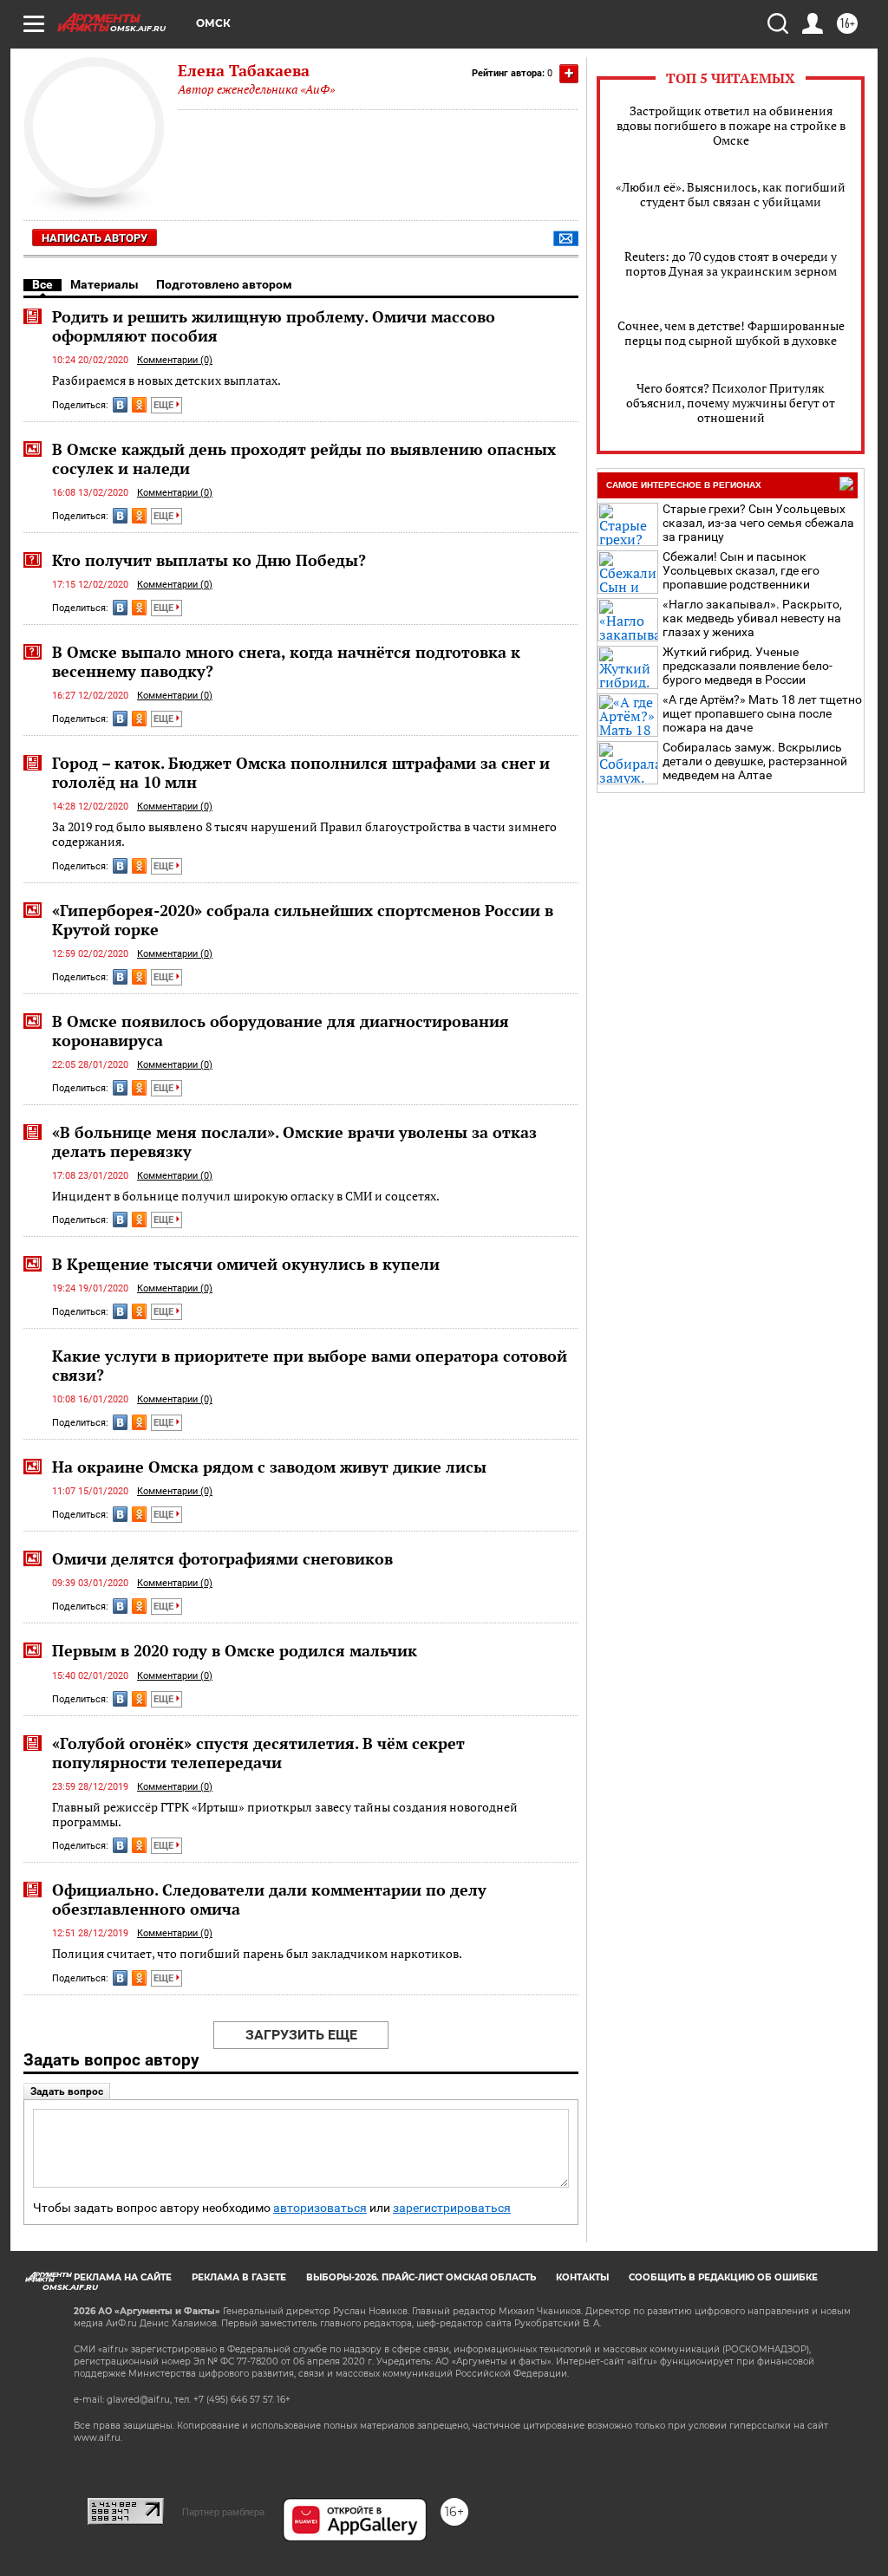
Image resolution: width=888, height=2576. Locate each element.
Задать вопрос (67, 2091)
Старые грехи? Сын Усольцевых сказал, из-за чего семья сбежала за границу (758, 523)
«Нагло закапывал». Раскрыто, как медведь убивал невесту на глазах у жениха (752, 618)
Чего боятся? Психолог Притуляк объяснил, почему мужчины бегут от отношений (731, 403)
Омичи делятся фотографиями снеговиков (222, 1558)
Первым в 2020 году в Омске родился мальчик (235, 1650)
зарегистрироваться (452, 2208)
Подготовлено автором (224, 284)
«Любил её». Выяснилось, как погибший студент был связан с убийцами (731, 194)
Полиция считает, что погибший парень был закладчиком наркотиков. (257, 1953)
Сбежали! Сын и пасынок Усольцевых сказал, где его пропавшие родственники (741, 570)
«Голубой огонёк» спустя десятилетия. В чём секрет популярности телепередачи (258, 1753)
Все (42, 284)
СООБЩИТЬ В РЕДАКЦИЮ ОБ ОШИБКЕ (723, 2277)
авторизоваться (320, 2208)
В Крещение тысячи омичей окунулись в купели (246, 1264)
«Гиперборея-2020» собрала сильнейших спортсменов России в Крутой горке (303, 920)
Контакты (582, 2277)
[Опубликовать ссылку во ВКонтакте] (120, 405)
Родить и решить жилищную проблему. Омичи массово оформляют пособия (274, 326)
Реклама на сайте (123, 2277)
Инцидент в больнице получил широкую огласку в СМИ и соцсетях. (246, 1196)
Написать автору (95, 238)
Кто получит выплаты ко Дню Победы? (209, 560)
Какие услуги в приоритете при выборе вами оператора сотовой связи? (310, 1365)
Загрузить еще (301, 2035)
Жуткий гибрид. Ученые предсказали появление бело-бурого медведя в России (748, 666)
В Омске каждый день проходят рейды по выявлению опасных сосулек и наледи (304, 459)
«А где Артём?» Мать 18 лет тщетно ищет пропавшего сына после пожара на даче (762, 713)
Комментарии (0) (175, 360)
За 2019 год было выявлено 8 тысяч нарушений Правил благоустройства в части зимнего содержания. (304, 834)
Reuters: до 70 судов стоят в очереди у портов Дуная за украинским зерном (731, 263)
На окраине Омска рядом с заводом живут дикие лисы (269, 1467)
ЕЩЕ (165, 405)
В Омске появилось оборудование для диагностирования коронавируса (281, 1031)
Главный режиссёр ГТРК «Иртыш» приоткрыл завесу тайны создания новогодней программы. (285, 1815)
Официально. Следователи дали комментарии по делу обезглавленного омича (269, 1899)
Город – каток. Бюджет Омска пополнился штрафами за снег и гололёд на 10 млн (301, 772)
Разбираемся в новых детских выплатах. (166, 380)
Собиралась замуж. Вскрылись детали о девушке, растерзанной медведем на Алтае (755, 761)
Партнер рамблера (223, 2512)
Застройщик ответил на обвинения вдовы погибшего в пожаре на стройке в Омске (731, 125)
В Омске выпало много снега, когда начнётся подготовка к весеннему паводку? (286, 661)
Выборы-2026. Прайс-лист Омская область (421, 2277)
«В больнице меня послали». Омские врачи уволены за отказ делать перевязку (294, 1142)
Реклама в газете (239, 2277)
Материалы (104, 284)
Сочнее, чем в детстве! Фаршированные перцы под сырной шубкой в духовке (731, 333)
